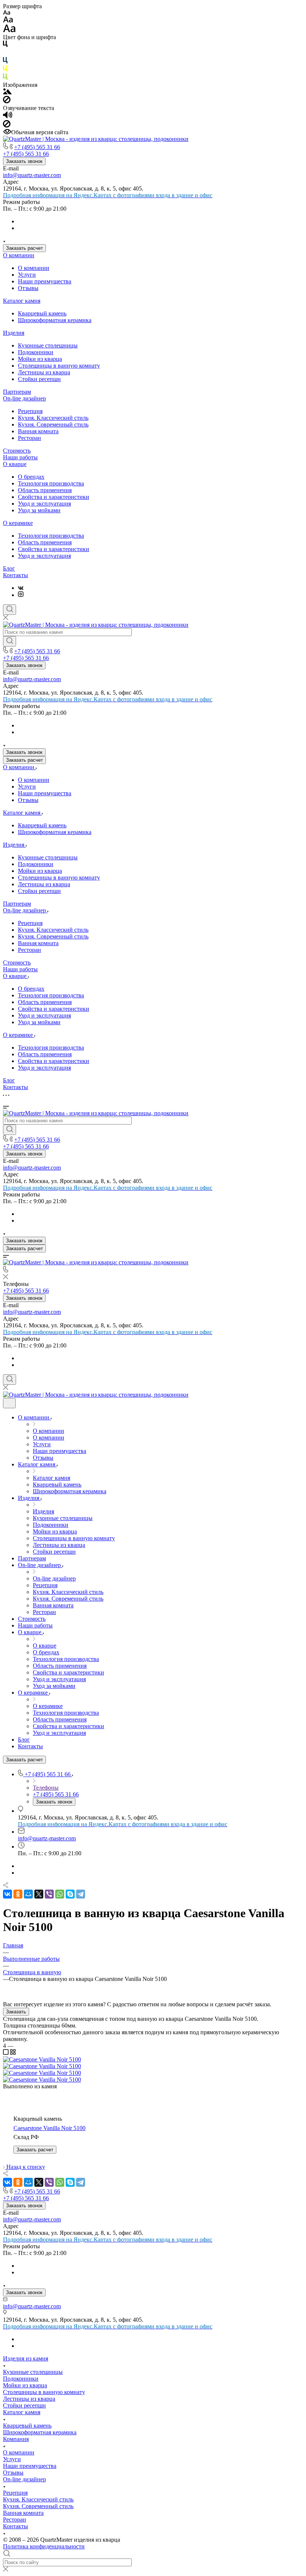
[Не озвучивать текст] (7, 125)
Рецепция (30, 411)
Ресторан (29, 438)
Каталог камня (22, 301)
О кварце (15, 464)
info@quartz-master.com (32, 175)
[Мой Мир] (28, 1894)
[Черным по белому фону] (5, 45)
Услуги (27, 275)
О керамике (18, 523)
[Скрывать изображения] (7, 101)
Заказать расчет (24, 248)
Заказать (16, 2012)
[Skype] (70, 1894)
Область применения (45, 490)
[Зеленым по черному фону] (5, 78)
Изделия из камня (26, 2358)
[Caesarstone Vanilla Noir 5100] (42, 2059)
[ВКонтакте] (21, 588)
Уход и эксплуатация (44, 504)
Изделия (14, 333)
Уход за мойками (39, 510)
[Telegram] (81, 1894)
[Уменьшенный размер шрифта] (7, 13)
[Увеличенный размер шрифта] (9, 30)
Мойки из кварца (40, 359)
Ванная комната (38, 431)
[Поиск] (10, 610)
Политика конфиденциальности (44, 2546)
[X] (39, 1894)
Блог (9, 568)
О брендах (31, 477)
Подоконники (36, 352)
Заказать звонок (24, 161)
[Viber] (49, 1894)
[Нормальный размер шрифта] (8, 21)
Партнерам (17, 392)
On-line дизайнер (24, 398)
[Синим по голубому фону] (5, 62)
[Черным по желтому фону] (5, 70)
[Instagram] (21, 595)
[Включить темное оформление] (9, 1403)
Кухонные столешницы (48, 345)
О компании (19, 255)
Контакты (15, 575)
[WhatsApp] (60, 1894)
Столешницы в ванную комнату (59, 366)
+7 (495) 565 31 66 (37, 147)
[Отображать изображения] (7, 92)
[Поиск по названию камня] (10, 641)
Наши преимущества (45, 281)
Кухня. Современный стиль (53, 424)
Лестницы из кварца (44, 372)
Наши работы (20, 457)
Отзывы (28, 288)
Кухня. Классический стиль (53, 418)
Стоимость (17, 451)
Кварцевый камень (42, 313)
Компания (16, 2439)
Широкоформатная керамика (55, 320)
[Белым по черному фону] (5, 54)
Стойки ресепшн (39, 379)
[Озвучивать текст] (8, 117)
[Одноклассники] (18, 1894)
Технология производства (51, 483)
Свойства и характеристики (54, 497)
